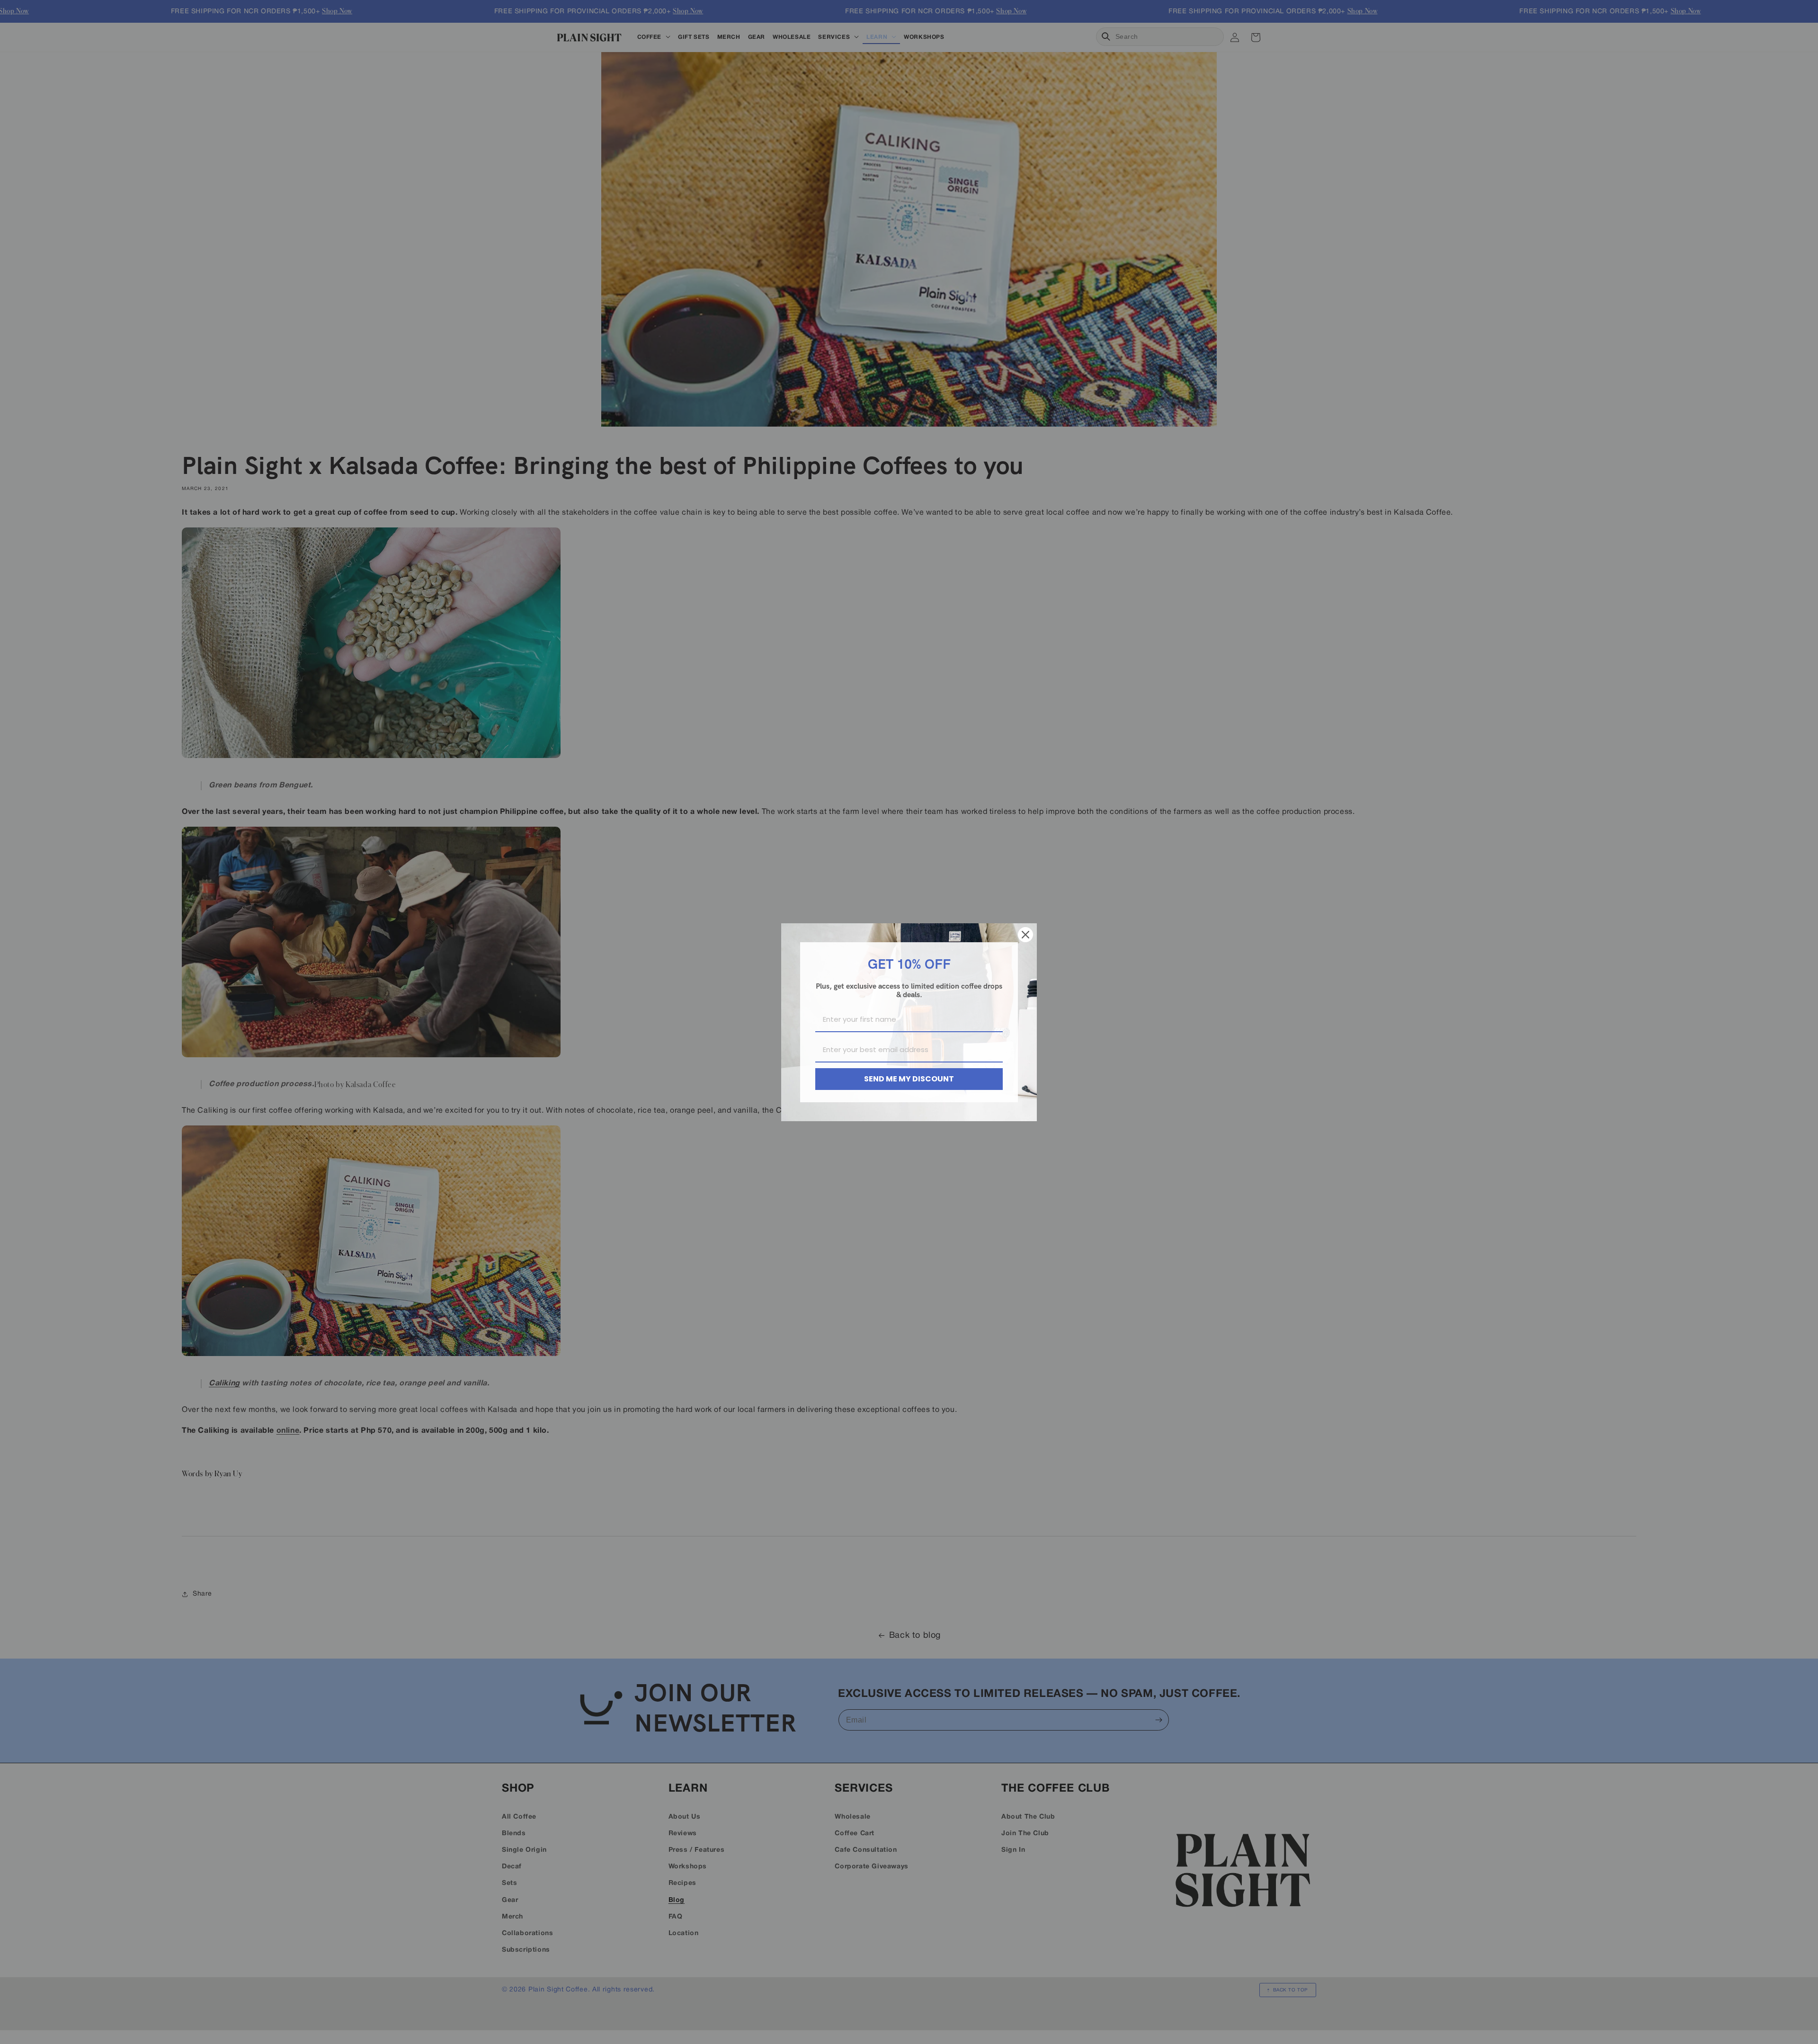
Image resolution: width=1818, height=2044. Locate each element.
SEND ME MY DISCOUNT (909, 1079)
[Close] (1025, 935)
